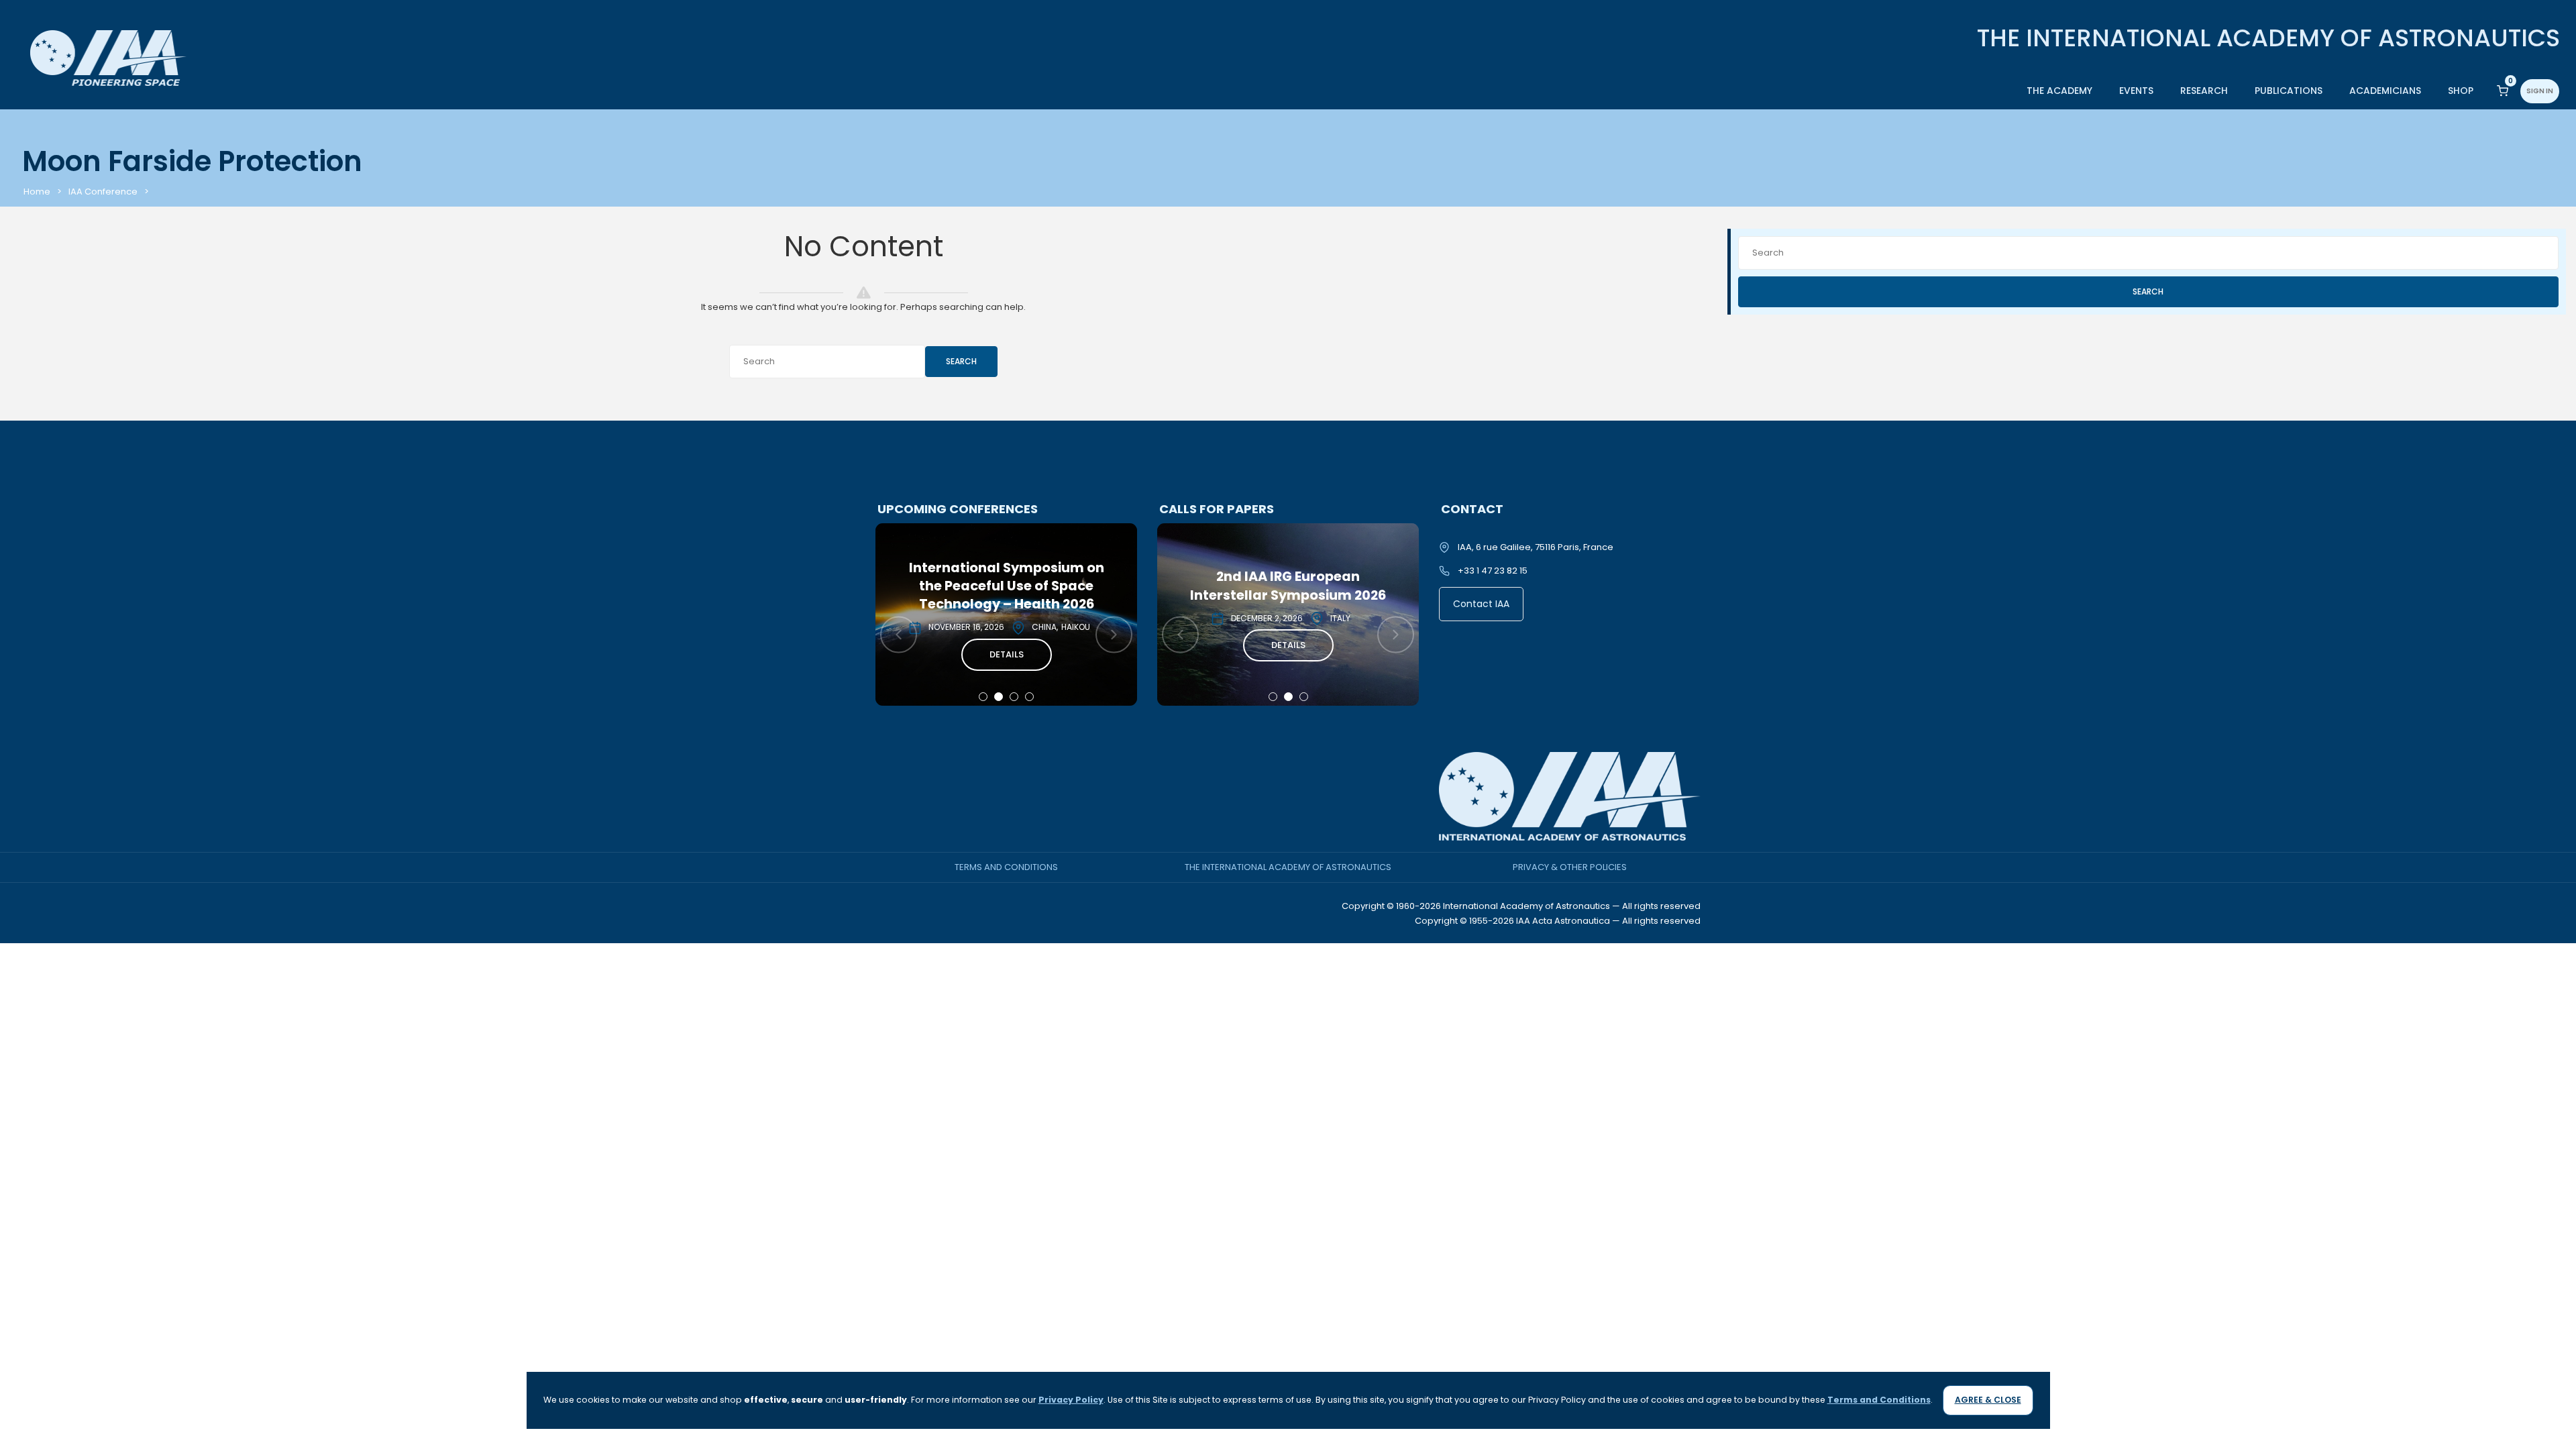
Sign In (2540, 91)
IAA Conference (103, 192)
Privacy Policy (1071, 1400)
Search (961, 361)
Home (37, 192)
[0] (2503, 90)
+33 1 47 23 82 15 (1493, 571)
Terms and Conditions (1006, 867)
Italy (1059, 618)
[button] (983, 697)
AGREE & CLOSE (1988, 1400)
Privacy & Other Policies (1570, 867)
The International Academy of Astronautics (1288, 867)
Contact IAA (1481, 604)
